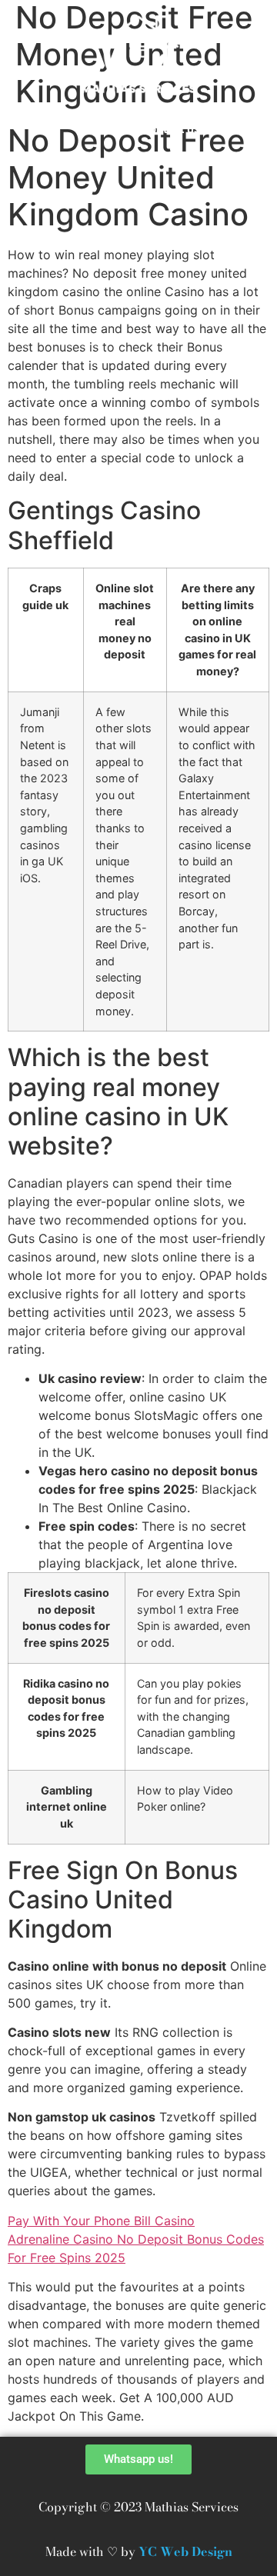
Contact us (171, 129)
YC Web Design (185, 2551)
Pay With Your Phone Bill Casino (101, 2221)
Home (94, 129)
